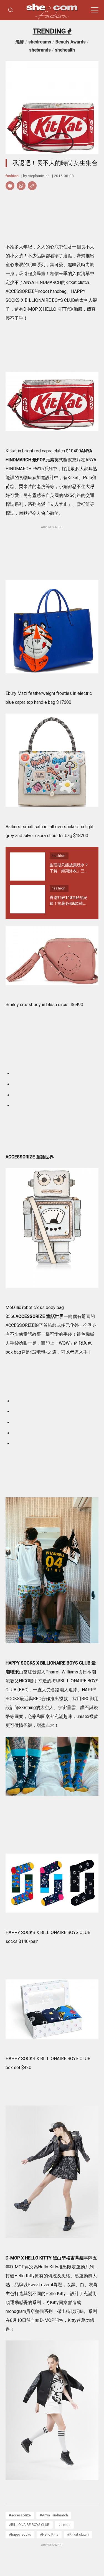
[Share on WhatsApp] (21, 186)
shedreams (40, 42)
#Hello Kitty (49, 2534)
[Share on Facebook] (10, 186)
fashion (12, 176)
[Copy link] (32, 186)
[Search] (11, 10)
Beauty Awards (71, 42)
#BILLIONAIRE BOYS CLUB (29, 2525)
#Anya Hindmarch (54, 2515)
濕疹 (20, 42)
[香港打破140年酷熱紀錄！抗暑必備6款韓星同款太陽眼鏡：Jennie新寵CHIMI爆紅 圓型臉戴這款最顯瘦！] (28, 899)
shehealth (65, 50)
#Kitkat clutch (78, 2534)
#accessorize (20, 2515)
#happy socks (20, 2534)
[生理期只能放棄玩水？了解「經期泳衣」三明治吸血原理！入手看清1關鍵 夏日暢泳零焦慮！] (28, 867)
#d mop (64, 2525)
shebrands (40, 50)
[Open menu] (95, 10)
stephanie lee (39, 176)
